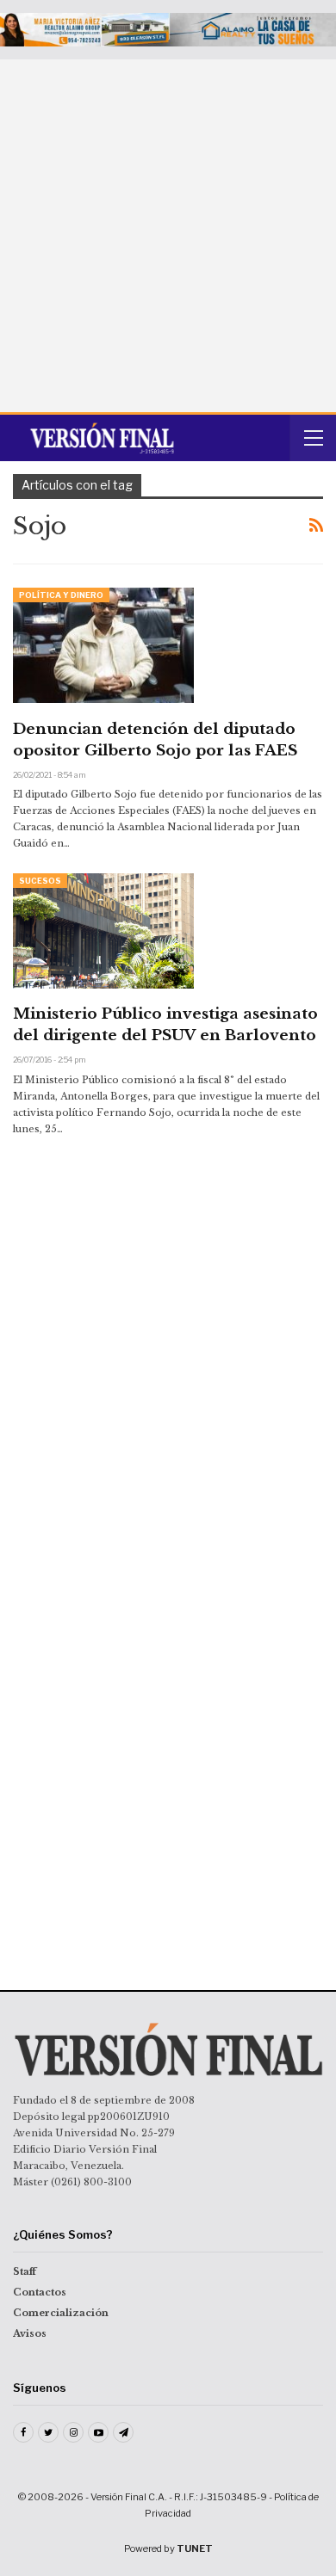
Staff (25, 2271)
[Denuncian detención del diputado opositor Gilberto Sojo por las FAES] (103, 645)
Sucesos (40, 881)
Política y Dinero (61, 595)
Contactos (40, 2292)
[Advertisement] (168, 236)
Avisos (30, 2333)
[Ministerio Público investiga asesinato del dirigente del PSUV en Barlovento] (103, 931)
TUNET (195, 2548)
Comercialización (61, 2313)
